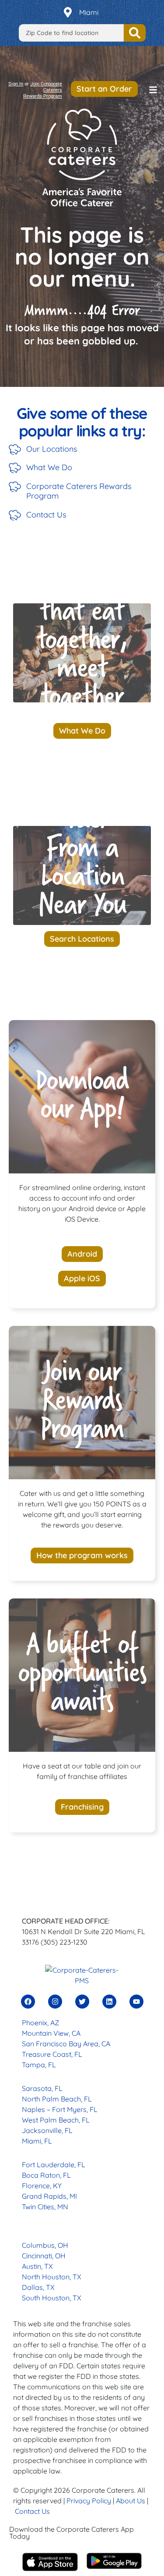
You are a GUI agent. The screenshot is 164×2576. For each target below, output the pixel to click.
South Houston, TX (52, 2298)
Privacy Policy (89, 2501)
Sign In (16, 84)
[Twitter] (82, 2002)
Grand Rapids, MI (49, 2196)
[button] (153, 90)
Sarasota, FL (42, 2088)
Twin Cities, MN (45, 2207)
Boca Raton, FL (46, 2175)
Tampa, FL (39, 2065)
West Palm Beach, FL (56, 2120)
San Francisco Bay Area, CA (66, 2044)
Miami (89, 12)
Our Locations (52, 449)
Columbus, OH (45, 2245)
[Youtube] (136, 2002)
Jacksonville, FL (47, 2130)
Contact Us (46, 515)
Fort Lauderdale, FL (54, 2165)
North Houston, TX (52, 2277)
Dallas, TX (38, 2287)
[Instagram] (55, 2002)
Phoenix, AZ (40, 2023)
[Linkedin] (109, 2002)
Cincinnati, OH (44, 2256)
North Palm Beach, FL (57, 2099)
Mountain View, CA (51, 2033)
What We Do (49, 467)
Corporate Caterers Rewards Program (79, 491)
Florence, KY (42, 2186)
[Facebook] (28, 2002)
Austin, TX (37, 2266)
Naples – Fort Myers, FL (60, 2109)
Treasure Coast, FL (52, 2054)
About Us (131, 2501)
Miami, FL (37, 2141)
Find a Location (135, 33)
